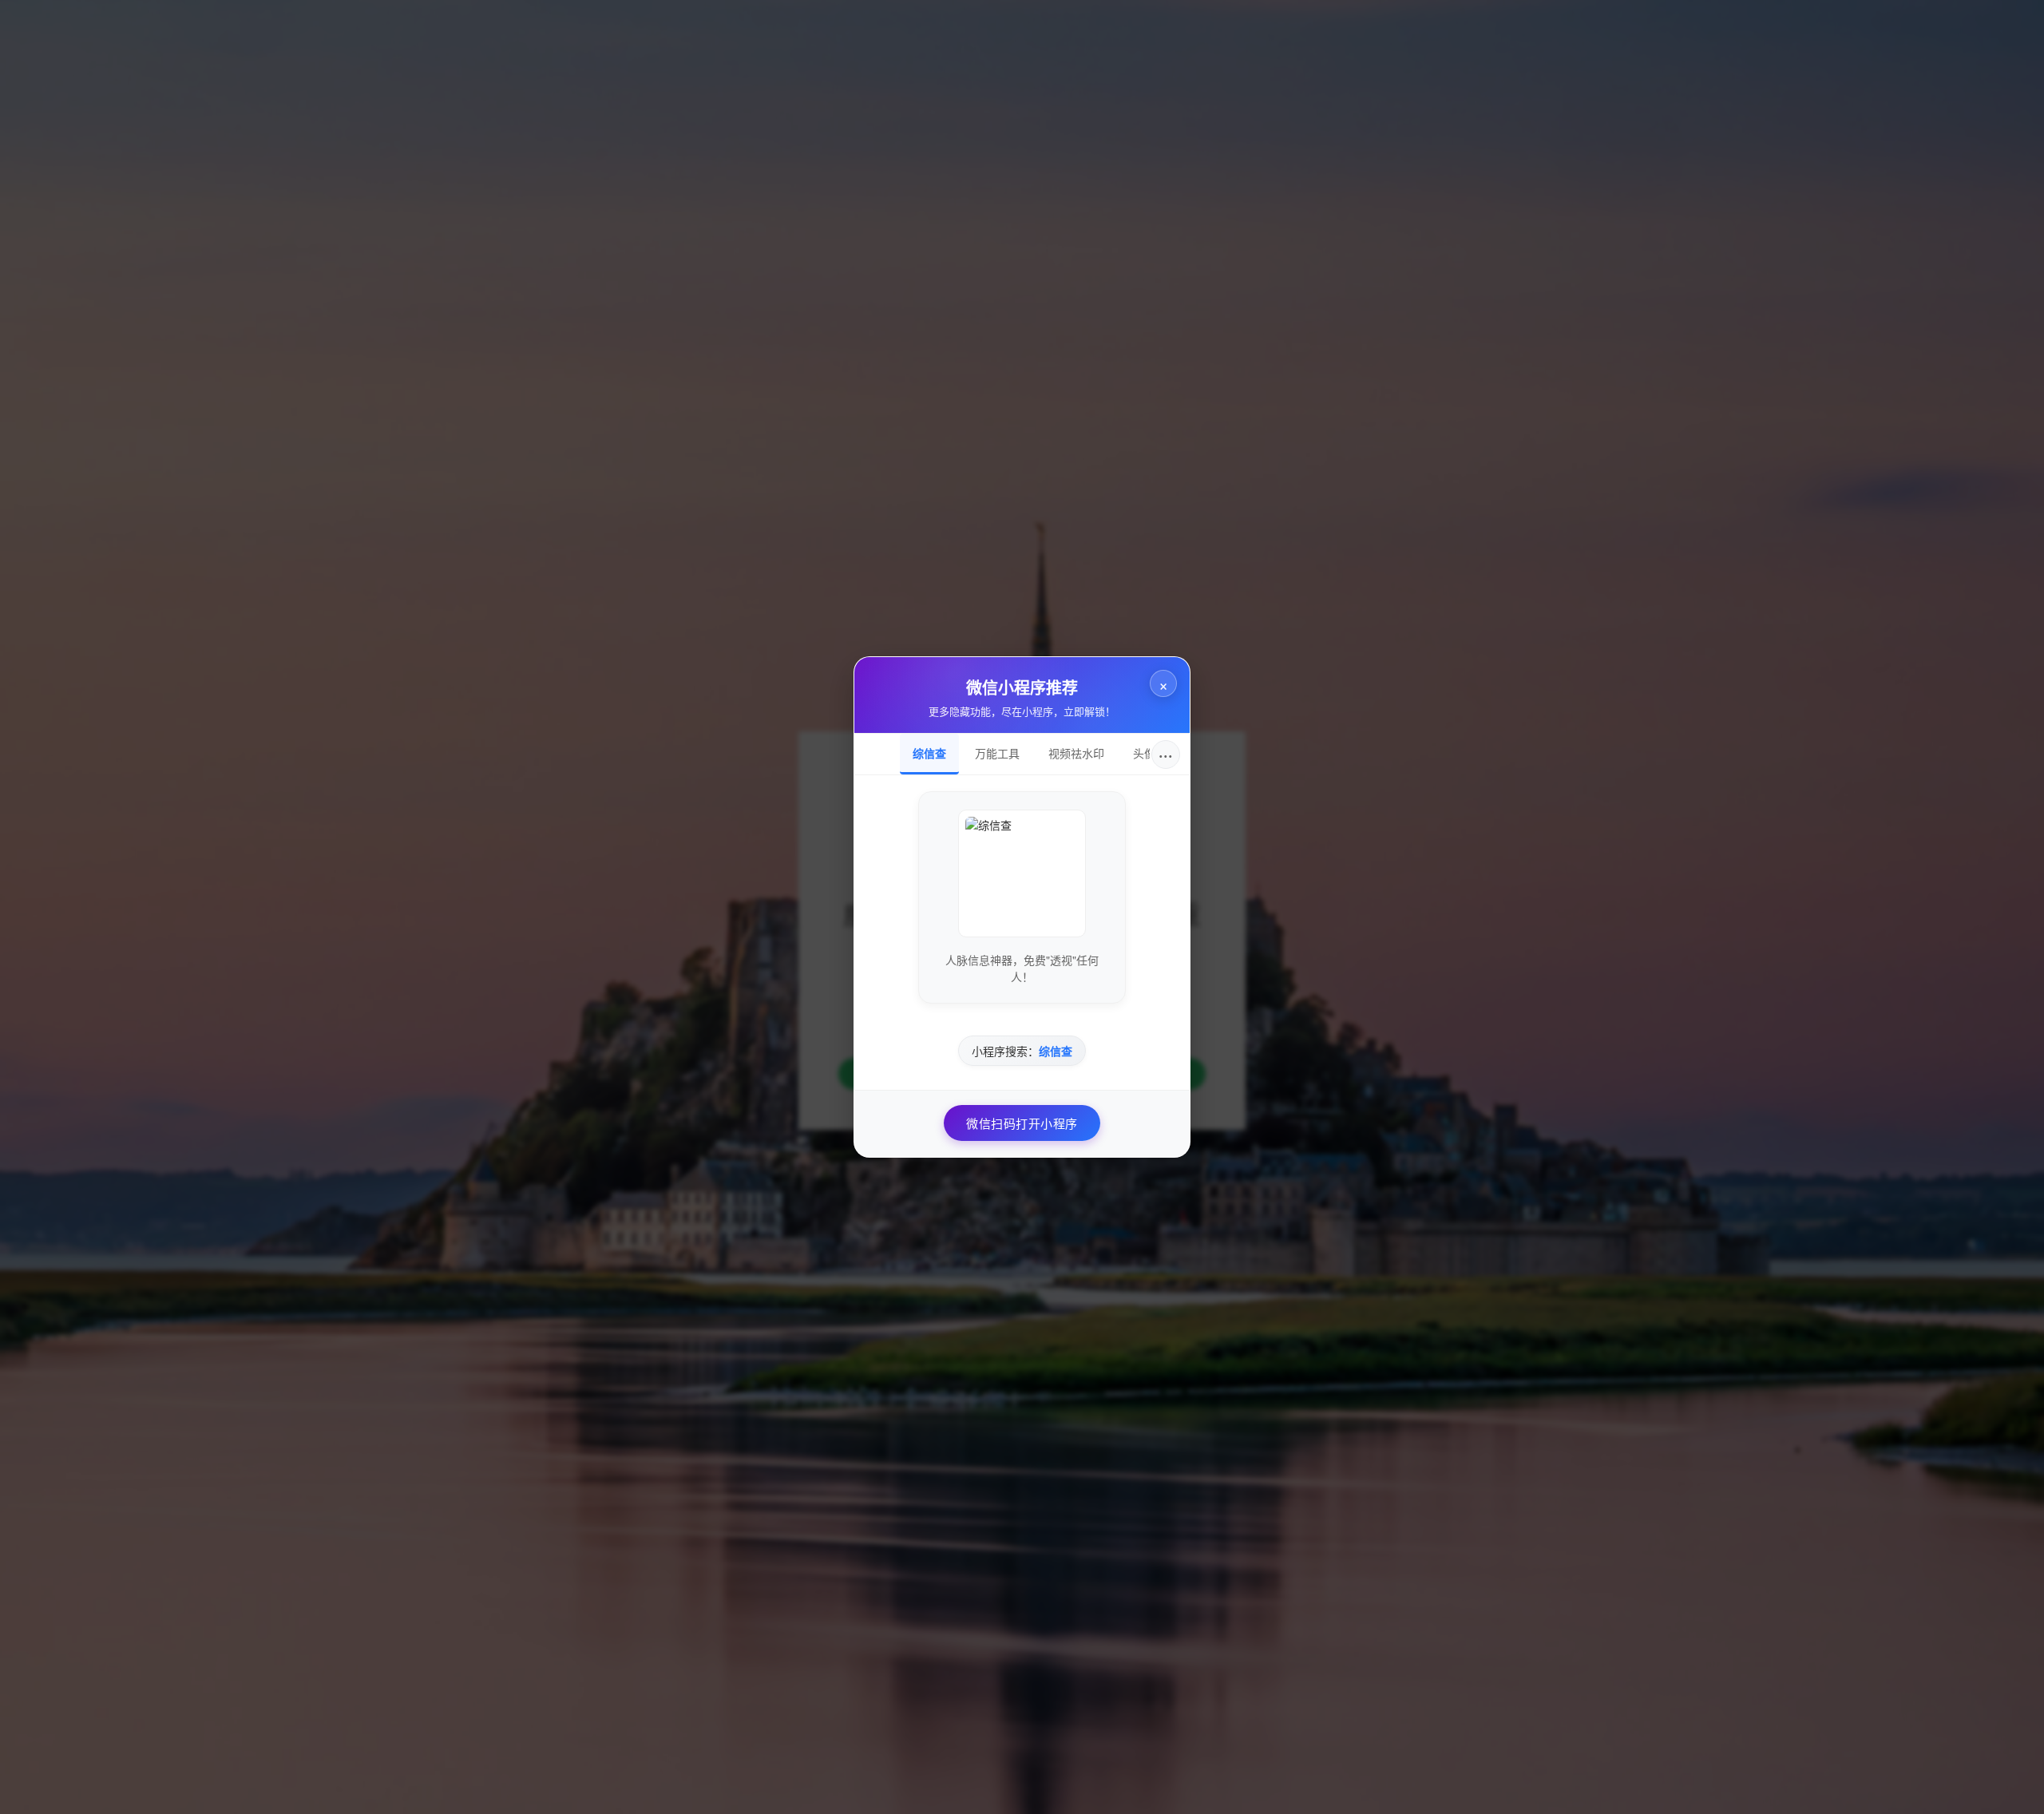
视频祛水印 (1076, 753)
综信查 (929, 753)
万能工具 (997, 753)
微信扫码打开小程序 (1022, 1123)
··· (1166, 754)
